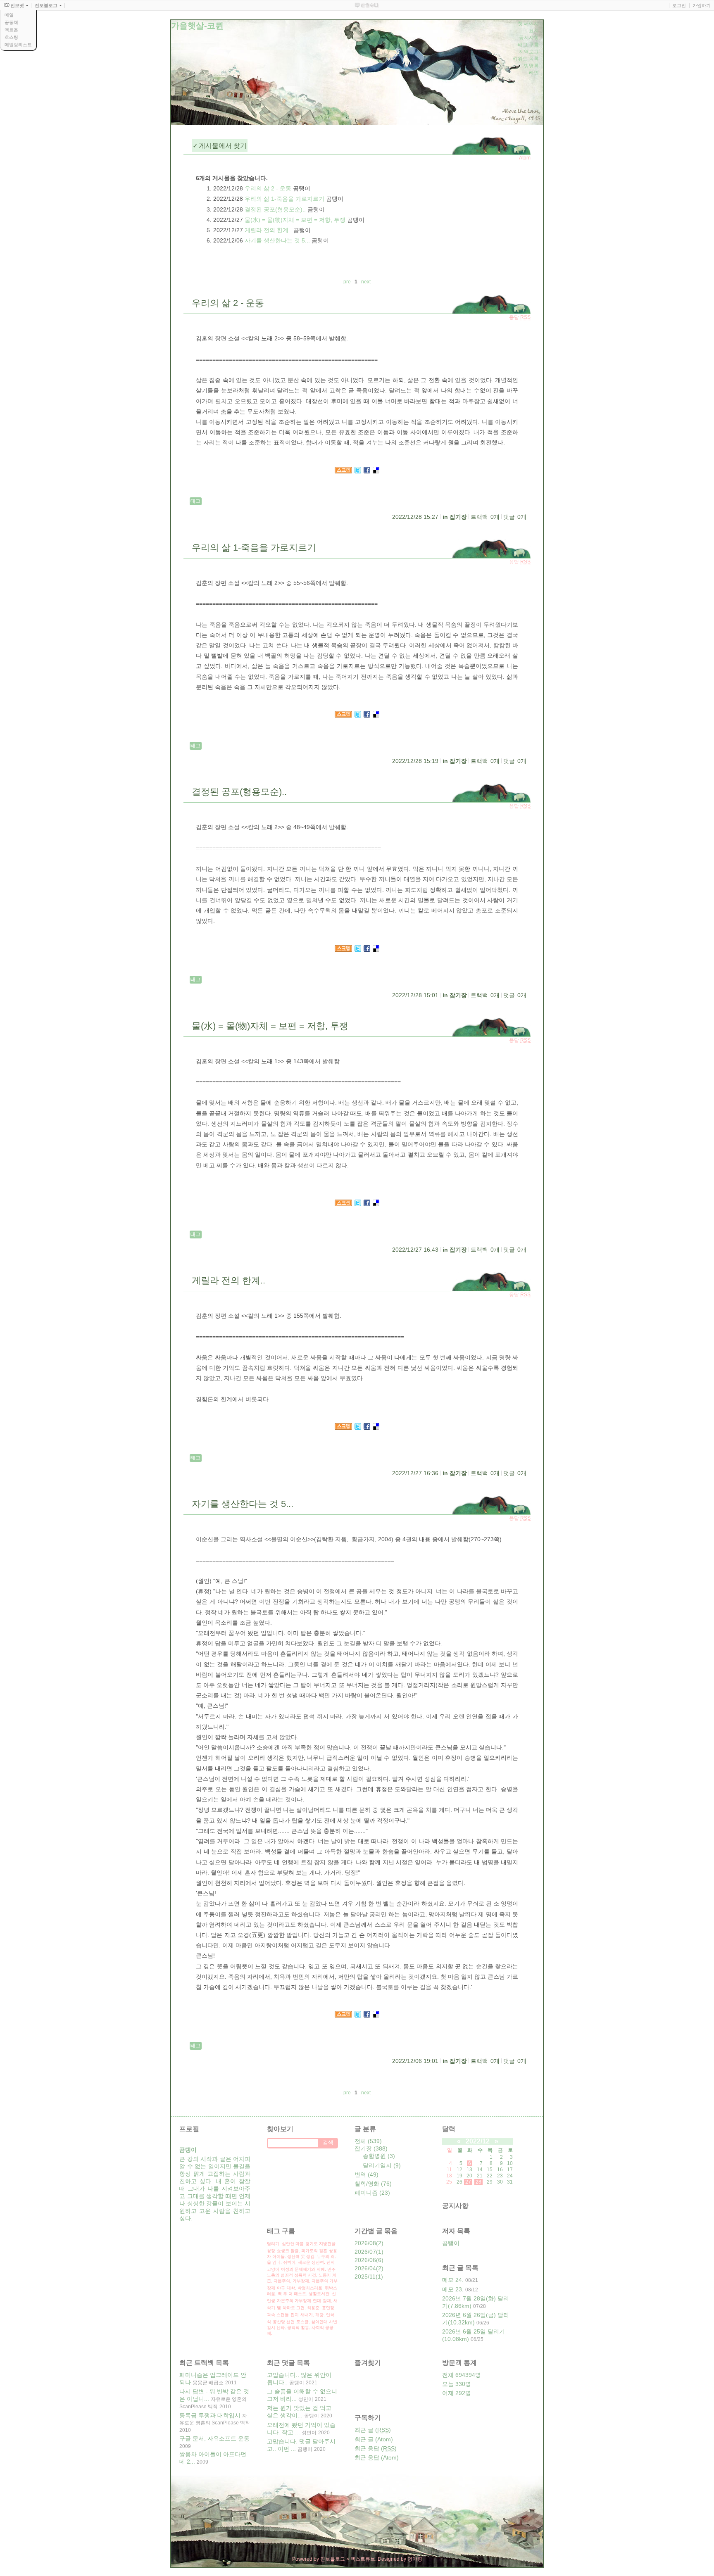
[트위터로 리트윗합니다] (358, 471)
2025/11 (365, 2277)
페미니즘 (372, 2193)
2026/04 (365, 2268)
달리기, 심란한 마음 (285, 2244)
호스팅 (11, 37)
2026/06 (365, 2260)
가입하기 (702, 5)
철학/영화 (373, 2184)
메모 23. (453, 2289)
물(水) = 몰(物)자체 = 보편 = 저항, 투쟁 (295, 220)
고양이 (273, 2269)
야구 (281, 2288)
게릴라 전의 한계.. (268, 230)
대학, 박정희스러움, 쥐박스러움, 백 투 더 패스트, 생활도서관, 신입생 (302, 2294)
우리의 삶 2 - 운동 (268, 188)
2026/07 (365, 2252)
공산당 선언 (284, 2322)
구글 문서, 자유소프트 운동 (214, 2438)
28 (478, 2182)
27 (468, 2182)
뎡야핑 (415, 2559)
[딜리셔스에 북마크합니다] (376, 471)
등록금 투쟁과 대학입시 (210, 2415)
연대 (317, 2301)
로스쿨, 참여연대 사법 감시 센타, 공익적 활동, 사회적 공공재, (302, 2328)
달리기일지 (382, 2165)
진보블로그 (333, 2559)
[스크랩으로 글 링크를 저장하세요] (343, 471)
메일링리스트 (18, 45)
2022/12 (478, 2141)
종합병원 (379, 2156)
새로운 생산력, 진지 (316, 2262)
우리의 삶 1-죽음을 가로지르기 (284, 199)
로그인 (679, 5)
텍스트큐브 (363, 2559)
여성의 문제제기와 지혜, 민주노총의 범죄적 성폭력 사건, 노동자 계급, (302, 2275)
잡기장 (458, 517)
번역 (367, 2174)
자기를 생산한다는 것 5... (277, 240)
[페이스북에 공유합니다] (367, 471)
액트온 (11, 30)
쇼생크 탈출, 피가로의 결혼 (302, 2251)
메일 (9, 15)
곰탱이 (451, 2243)
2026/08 (365, 2243)
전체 (368, 2141)
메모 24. (453, 2280)
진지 (295, 2315)
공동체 (11, 22)
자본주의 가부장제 (294, 2301)
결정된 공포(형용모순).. (275, 209)
